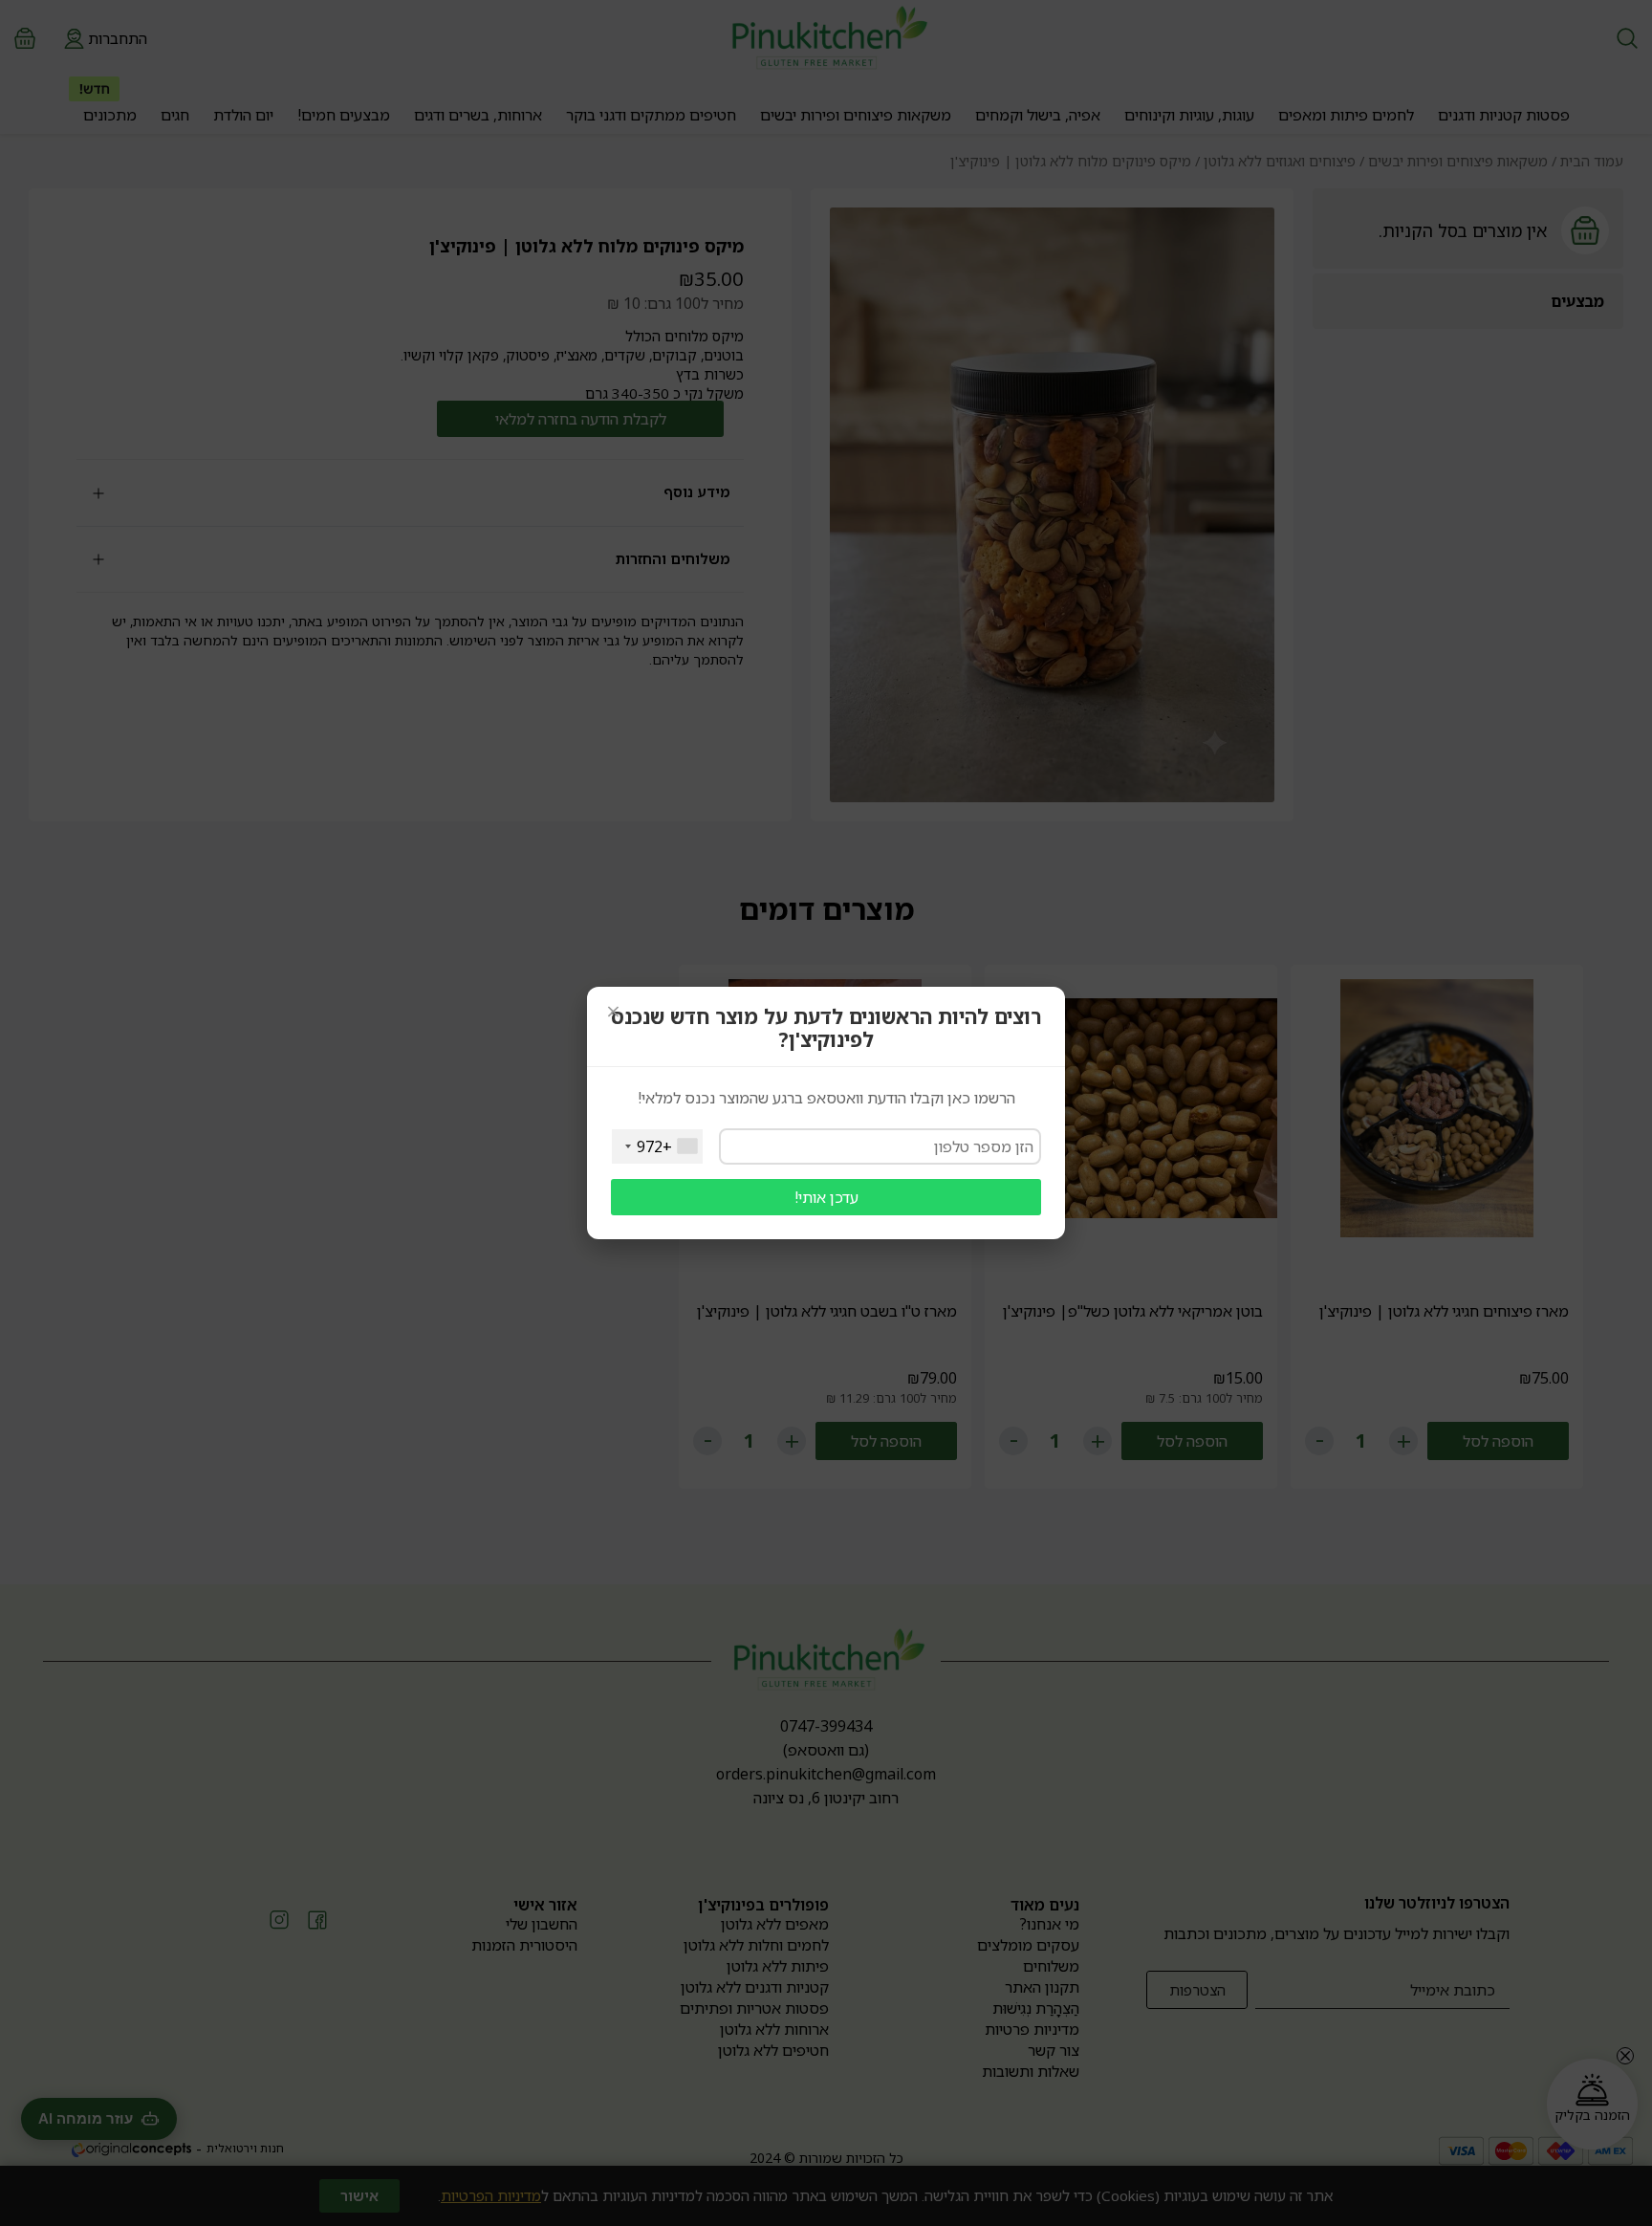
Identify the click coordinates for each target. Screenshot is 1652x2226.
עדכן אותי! (826, 1197)
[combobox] (657, 1146)
